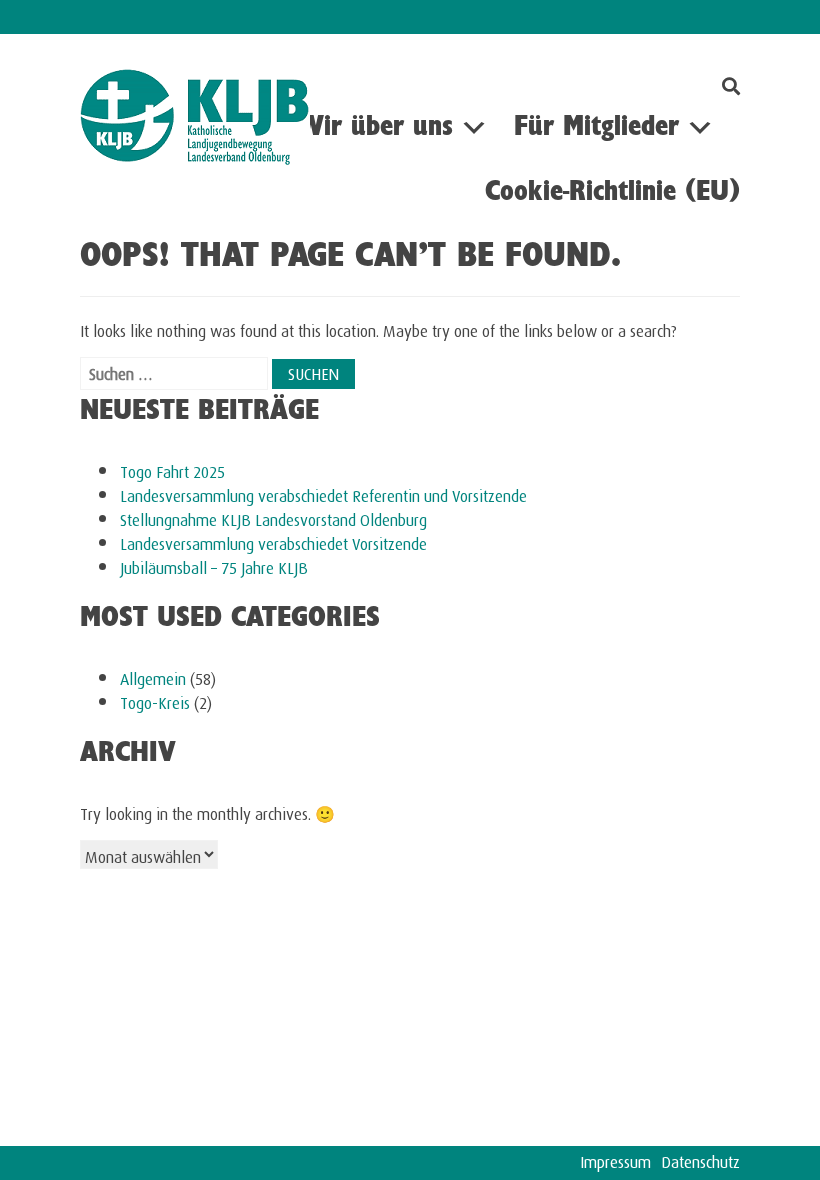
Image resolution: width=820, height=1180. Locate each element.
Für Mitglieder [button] (596, 127)
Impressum (615, 1159)
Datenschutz (700, 1159)
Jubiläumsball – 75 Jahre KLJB (214, 565)
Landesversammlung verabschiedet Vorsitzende (273, 541)
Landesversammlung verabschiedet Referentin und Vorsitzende (323, 493)
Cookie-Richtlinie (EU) (612, 192)
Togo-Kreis (155, 700)
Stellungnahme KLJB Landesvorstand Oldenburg (273, 517)
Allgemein (153, 676)
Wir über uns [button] (375, 127)
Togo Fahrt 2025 (172, 469)
